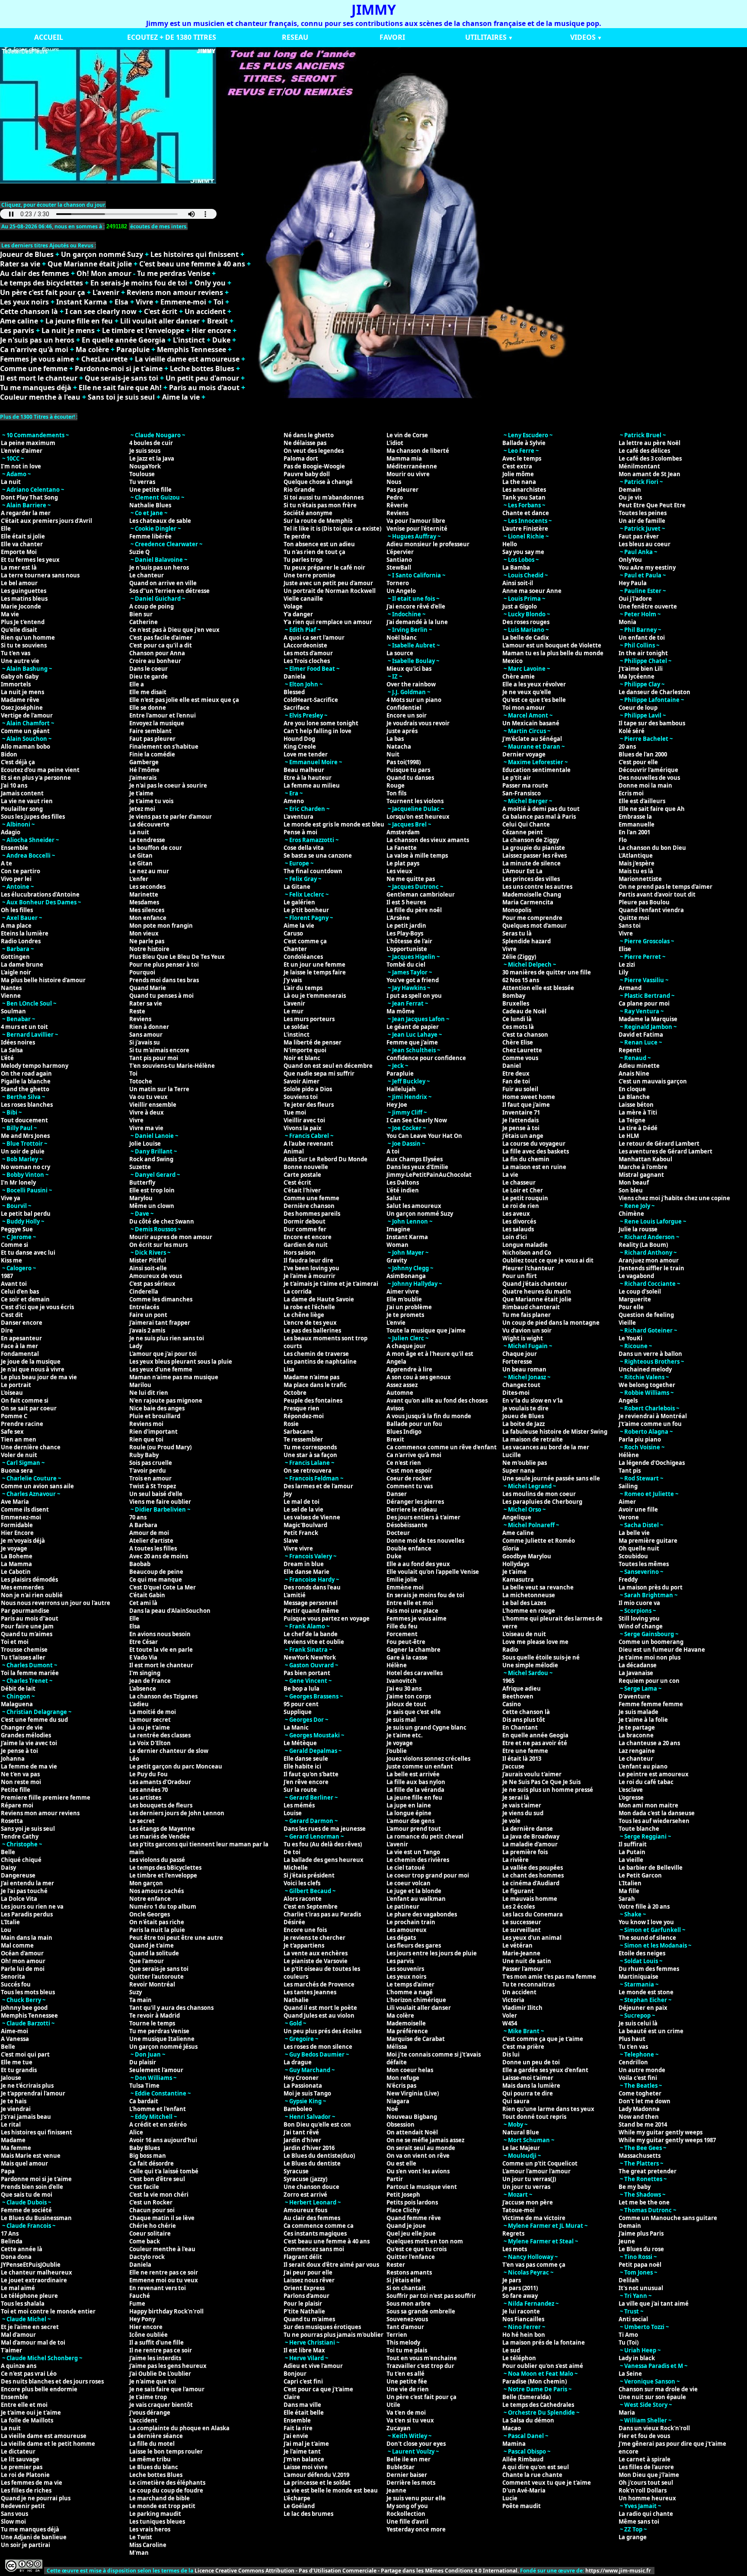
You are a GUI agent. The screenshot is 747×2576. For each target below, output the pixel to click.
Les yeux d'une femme (161, 1369)
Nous (394, 482)
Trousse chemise (24, 1650)
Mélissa (397, 2047)
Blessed (294, 692)
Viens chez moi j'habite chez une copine (674, 1198)
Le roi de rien (521, 1206)
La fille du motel (152, 2444)
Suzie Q (139, 552)
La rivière (516, 1860)
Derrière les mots (411, 2483)
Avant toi (14, 1284)
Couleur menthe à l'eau (40, 397)
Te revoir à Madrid (155, 2015)
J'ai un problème (409, 1307)
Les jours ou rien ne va (32, 1906)
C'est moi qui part (25, 2054)
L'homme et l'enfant (158, 2109)
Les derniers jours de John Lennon (177, 1813)
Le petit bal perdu (26, 1214)
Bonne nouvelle (306, 1167)
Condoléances (303, 957)
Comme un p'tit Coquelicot (540, 2163)
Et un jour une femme (314, 964)
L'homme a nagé (410, 1992)
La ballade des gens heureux (324, 1860)
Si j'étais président (309, 1875)
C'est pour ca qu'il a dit (161, 645)
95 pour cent (301, 1704)
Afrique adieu (522, 1688)
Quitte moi (634, 918)
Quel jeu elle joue (411, 2233)
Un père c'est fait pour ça (43, 292)
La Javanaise (636, 1673)
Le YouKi (630, 1338)
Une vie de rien (408, 2389)
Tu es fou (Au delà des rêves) (323, 1844)
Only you (210, 283)
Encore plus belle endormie (39, 2389)
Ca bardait (144, 2101)
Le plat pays (403, 863)
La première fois (525, 1852)
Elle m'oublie (404, 1299)
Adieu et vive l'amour (313, 2366)
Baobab (140, 1564)
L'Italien (630, 1883)
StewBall (399, 567)
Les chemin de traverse (316, 1354)
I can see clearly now (101, 311)
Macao (512, 2428)
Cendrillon (633, 2062)
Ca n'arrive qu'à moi (34, 349)
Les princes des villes (531, 879)
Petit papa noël (640, 2265)
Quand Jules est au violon (319, 2015)
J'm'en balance (304, 2459)
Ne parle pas (147, 941)
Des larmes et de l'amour (318, 1486)
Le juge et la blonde (414, 1891)
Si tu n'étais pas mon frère (320, 505)
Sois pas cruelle (151, 1463)
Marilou (140, 1385)
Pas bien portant (307, 1673)
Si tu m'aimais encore (159, 1050)
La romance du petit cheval (425, 1836)
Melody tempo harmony (35, 1066)
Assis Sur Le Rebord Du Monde (326, 1159)
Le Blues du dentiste (312, 2163)
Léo (134, 1759)
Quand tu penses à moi (161, 996)
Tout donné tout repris (534, 2117)
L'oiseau (12, 1393)
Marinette (144, 894)
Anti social (633, 2319)
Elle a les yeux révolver (534, 684)
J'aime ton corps (409, 1696)
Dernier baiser (407, 2475)
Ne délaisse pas (305, 443)
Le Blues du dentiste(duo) (319, 2156)
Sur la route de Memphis (318, 521)
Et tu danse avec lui (28, 1253)
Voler (510, 2015)
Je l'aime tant (302, 2451)
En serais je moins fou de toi (425, 1595)
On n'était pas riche (157, 1922)
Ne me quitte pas (411, 879)
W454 (510, 2023)
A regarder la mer (26, 513)
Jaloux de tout (406, 1704)
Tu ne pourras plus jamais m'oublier (334, 2335)
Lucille (512, 1455)
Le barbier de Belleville (651, 1868)
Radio (510, 1650)
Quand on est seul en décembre (328, 1066)
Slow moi (13, 2522)
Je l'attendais (520, 1120)
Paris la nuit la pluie (157, 1930)
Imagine (398, 1229)
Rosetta (12, 1821)
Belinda (12, 2241)
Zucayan (399, 2428)
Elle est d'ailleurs (642, 801)
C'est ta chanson (525, 1035)
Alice (136, 2132)
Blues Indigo (404, 1432)
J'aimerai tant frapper (160, 1323)
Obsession (401, 2124)
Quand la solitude (154, 1953)
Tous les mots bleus (28, 1992)
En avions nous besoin (160, 1634)
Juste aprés (402, 731)
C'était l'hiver (302, 1190)
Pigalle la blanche (26, 1081)
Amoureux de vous (156, 1276)
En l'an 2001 (634, 832)
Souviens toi (301, 1097)
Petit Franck (301, 1533)
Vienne (11, 996)
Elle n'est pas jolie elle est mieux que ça (184, 700)
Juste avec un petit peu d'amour (328, 583)
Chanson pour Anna (157, 653)
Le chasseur (519, 1182)
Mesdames (144, 902)
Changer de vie (22, 1727)
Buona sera (17, 1471)
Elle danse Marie (306, 1572)
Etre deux (516, 1073)
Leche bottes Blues (202, 368)
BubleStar (401, 2467)
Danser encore (22, 1323)
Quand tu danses (410, 778)
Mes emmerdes (22, 1587)
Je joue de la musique (31, 1362)
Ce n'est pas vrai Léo (29, 2374)
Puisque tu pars (408, 770)
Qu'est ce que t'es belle (534, 700)
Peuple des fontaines (313, 1400)
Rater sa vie (20, 264)
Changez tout (521, 1385)
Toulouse (142, 474)
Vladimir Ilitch (522, 2008)
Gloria (511, 1548)
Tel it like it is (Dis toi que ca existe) (332, 529)
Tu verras (142, 482)
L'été (7, 1058)
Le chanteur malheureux (37, 2272)
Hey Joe (397, 1105)
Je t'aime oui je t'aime (31, 2413)
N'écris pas (401, 2086)
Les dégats (401, 1938)
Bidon (9, 754)
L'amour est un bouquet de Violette (552, 645)
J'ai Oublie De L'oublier (160, 2374)
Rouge (396, 785)
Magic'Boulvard (305, 1525)
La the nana (519, 482)
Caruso (293, 933)
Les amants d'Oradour (160, 1782)
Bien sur (141, 614)
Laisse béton (636, 1105)
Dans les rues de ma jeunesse (325, 1829)
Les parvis (17, 330)
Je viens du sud (523, 1813)
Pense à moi (300, 832)
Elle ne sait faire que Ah (652, 809)
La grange (633, 2537)
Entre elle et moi (24, 2405)
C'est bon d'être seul (157, 2179)
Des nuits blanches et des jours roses (52, 2381)
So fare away (520, 2296)
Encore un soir (407, 715)
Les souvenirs (405, 1969)
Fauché (140, 2296)
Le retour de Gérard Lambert (659, 1144)
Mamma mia (404, 458)
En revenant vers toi (158, 2288)
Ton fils (396, 793)
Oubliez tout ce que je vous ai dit (548, 1260)
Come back (145, 2241)
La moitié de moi (153, 1712)
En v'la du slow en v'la (533, 1400)
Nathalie (296, 2000)
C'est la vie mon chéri (159, 2195)
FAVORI (392, 37)
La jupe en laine (409, 1805)
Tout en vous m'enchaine (422, 2358)
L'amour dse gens (410, 1821)
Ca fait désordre (152, 2163)
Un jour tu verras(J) (529, 2179)
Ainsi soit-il (518, 583)
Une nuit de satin (527, 1961)
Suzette (140, 1167)
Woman (397, 1245)
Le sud (511, 2350)
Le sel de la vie (303, 1509)
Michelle (296, 1868)
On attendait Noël (412, 2132)
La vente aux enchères (316, 1953)
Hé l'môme (144, 770)
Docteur (398, 1533)
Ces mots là (518, 1027)
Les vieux (399, 871)
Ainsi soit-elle (148, 1268)
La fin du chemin (526, 1159)
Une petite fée (407, 2381)
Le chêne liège (304, 1315)
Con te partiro (21, 871)
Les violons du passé (157, 1860)
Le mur (294, 1011)
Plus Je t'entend (23, 622)
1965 (508, 1681)
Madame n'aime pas (311, 1377)
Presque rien (302, 1408)
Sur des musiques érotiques (322, 2327)
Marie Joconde (21, 606)
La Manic (296, 1727)
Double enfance (409, 1548)
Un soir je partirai (26, 2545)
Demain (630, 490)
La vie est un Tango (413, 1852)
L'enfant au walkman (416, 1899)
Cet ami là (143, 1603)
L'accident (143, 2420)
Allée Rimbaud (523, 2459)
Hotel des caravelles (415, 1673)
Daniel (512, 1066)
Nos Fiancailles (523, 2319)
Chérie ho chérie (153, 2226)
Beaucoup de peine (156, 1572)
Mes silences (147, 910)
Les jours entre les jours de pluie (432, 1953)
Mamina (514, 2444)
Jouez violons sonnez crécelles (428, 1759)
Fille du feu (402, 1626)
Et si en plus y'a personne (36, 778)
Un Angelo (401, 591)
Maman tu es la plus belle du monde (553, 653)
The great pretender (648, 2171)
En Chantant (520, 1727)
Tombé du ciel (406, 964)
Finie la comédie (152, 754)
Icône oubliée (148, 2335)
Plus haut (632, 2039)
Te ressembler (303, 1439)
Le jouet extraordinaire (34, 2280)
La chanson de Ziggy (531, 840)
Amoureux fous (305, 2210)
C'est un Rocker (151, 2202)
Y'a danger (298, 614)
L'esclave (631, 1790)
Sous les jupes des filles (33, 817)
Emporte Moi (19, 552)
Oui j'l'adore (635, 599)
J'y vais (293, 980)
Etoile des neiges (642, 1953)
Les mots (515, 2249)
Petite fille (16, 1790)
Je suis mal (401, 1720)
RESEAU (295, 37)
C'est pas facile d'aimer (161, 638)
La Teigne (632, 1120)
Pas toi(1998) (404, 762)
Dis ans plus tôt (524, 1720)
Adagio (11, 832)
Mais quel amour (24, 2163)
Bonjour (295, 2374)
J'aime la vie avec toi (29, 1743)
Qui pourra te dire (528, 2093)
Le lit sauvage (20, 2459)
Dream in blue (304, 1564)
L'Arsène (398, 918)
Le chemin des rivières (418, 1860)
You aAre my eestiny (647, 567)
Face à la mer (19, 1346)
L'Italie (10, 1922)
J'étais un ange (523, 1136)
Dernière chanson (309, 1206)
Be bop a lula (302, 1688)
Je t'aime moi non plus (650, 1657)
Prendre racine (22, 1424)
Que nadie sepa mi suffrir (319, 1073)
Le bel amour (19, 583)
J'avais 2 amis (147, 1330)
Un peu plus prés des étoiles (322, 2031)
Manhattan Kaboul (645, 1159)
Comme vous (520, 1058)
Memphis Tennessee (192, 349)
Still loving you (639, 1618)
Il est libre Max (304, 2350)
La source (400, 653)
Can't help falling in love (318, 731)
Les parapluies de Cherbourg (542, 1502)
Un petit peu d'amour (202, 378)
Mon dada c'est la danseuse (657, 1813)
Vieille (627, 1323)
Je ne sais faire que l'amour (167, 2389)
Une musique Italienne (162, 2039)
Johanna (13, 1759)
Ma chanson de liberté (418, 451)
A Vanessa (15, 2039)
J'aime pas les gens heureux (168, 2366)
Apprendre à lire (409, 1369)
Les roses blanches (27, 1105)
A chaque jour (406, 1346)
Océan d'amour (22, 1953)
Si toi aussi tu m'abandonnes (324, 497)
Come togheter (640, 2093)
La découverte (149, 824)
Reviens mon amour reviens (175, 292)
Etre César (144, 1642)
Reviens (140, 1019)
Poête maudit (522, 2506)
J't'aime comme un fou (650, 1424)
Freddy (628, 1580)
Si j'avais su (145, 1042)
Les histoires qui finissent (195, 254)
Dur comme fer (305, 1229)
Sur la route (300, 1790)
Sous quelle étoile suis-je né (541, 1657)
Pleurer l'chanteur (528, 1268)
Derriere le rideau (412, 1509)
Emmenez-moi (21, 1517)
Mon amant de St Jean (650, 474)
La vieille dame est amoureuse (187, 359)
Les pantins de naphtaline (320, 1362)
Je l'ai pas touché (24, 1891)
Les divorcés (519, 1221)
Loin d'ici (515, 1237)
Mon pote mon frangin (161, 926)
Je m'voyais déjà (23, 1541)
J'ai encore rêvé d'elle (416, 606)
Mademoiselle (406, 2023)
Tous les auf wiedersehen (654, 1821)
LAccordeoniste (305, 645)
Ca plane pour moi (644, 1003)
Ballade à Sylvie (524, 443)
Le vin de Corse (407, 435)
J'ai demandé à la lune (417, 622)
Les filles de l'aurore (646, 2467)
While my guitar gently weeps (661, 2132)
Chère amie (519, 676)
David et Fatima (641, 1035)
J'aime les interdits (155, 2358)
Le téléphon (519, 2358)
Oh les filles (17, 910)
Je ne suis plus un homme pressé (548, 1790)
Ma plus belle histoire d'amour (43, 980)
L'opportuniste (407, 949)
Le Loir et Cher (523, 1190)
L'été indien (403, 1190)
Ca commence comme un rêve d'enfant (442, 1447)
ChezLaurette (104, 359)
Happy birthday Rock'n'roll (166, 2311)
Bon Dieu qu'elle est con (317, 2124)
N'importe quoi (305, 1050)
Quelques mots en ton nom (425, 2241)
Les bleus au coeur (645, 544)
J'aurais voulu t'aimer (532, 1774)
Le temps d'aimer (410, 1984)
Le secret (142, 1821)
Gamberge (144, 762)
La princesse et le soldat (317, 2483)
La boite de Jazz (524, 1424)
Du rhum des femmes (649, 1969)
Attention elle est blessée (538, 988)
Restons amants (409, 2272)
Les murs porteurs (309, 1019)
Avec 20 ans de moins (159, 1556)
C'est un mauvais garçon (653, 1081)
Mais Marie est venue (31, 2156)
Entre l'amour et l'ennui (163, 715)
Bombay (514, 996)
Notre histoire (149, 949)
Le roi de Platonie (25, 2475)
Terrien (397, 2335)
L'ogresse (631, 1797)
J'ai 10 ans (14, 785)
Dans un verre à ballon (650, 1354)
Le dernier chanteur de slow (169, 1751)
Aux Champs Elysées (415, 1159)
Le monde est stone (646, 1992)
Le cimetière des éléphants (167, 2483)
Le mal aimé (18, 2288)
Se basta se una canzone (318, 855)
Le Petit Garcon (640, 1875)
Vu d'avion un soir (527, 1330)
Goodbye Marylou (527, 1556)
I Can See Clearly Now (417, 1120)
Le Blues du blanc (154, 2467)
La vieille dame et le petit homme (48, 2444)
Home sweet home (529, 1097)
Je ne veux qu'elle (527, 692)
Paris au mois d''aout (30, 1618)
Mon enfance (148, 918)
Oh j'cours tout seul (646, 2483)
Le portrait (16, 1385)
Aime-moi (14, 2031)
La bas (395, 739)
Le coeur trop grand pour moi (428, 1875)
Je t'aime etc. (405, 1735)
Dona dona (16, 2257)
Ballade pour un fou (414, 1424)
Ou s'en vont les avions (418, 2171)
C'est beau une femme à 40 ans (192, 264)
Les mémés (299, 1805)
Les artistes (145, 1797)
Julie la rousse (638, 1229)
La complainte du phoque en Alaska (179, 2428)
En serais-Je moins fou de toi (139, 283)
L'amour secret (150, 1720)
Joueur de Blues (27, 254)
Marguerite (635, 1299)
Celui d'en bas (20, 1291)
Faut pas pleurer (152, 739)
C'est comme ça (305, 941)
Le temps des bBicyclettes (165, 1868)
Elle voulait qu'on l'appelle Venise (433, 1572)
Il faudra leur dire (308, 1260)
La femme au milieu (312, 785)
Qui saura (516, 2101)
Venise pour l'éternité (417, 529)
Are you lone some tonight (321, 723)
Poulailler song (22, 809)
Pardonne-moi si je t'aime (119, 368)
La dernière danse (528, 1829)
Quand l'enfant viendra (651, 910)
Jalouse (11, 2078)
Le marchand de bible (160, 2498)
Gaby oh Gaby (20, 676)
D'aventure (634, 1696)
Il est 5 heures (406, 902)
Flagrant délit (303, 2257)
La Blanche (634, 1097)
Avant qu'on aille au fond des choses (437, 1400)
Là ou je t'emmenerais (315, 996)
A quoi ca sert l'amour (314, 638)
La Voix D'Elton (150, 1743)
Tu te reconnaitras (528, 1984)
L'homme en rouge (529, 1611)
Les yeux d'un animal (532, 1938)
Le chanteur (147, 575)
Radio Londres (21, 941)
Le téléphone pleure (29, 2296)
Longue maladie (525, 1245)
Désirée (294, 1922)
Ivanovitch (402, 1681)
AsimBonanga (406, 1276)
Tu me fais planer (527, 1315)
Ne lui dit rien (149, 1393)
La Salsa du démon (528, 2420)
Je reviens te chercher (314, 1938)
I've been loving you (311, 1268)
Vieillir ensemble (153, 1105)
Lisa (289, 1369)
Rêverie (397, 505)
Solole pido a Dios (308, 1089)
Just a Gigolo (520, 606)
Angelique (517, 1517)
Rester (396, 2265)
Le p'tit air (517, 778)
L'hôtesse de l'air (409, 941)
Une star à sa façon (310, 1455)
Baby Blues (145, 2148)
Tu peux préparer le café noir (324, 567)
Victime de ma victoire (534, 2218)
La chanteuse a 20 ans (649, 1743)
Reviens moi (146, 1424)
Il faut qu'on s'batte (311, 1774)
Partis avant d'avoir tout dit (657, 894)
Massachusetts (640, 2156)
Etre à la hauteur (308, 778)
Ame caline (19, 321)
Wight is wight (523, 1338)
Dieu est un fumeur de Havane (662, 1650)
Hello (510, 544)
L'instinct (189, 340)
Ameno (294, 801)
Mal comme (17, 1945)
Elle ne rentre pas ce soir (164, 2272)
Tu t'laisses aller (23, 1657)
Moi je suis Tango (307, 2093)
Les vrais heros (150, 2529)
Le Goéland (299, 2506)
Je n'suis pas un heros (37, 340)
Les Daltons (403, 1182)
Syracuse (296, 2171)
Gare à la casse (407, 1657)
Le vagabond (636, 1276)
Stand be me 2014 (643, 2124)
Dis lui (511, 2054)
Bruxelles (516, 1003)
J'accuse (513, 1766)
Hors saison (300, 1253)
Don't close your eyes (416, 2444)
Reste (137, 1011)
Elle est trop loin (152, 1190)
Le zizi (627, 964)
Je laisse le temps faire (315, 972)
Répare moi (17, 1805)
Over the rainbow (411, 684)
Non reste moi (21, 1782)
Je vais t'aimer (522, 1805)
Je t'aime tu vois (151, 801)
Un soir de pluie (23, 1151)
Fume (137, 2304)
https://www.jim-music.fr (619, 2571)
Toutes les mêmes (644, 1564)
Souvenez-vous (407, 2319)
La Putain (632, 1852)
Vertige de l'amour (27, 715)
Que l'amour (147, 1961)
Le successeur (522, 1922)
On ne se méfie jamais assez (425, 2140)
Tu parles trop (303, 560)
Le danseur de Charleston (654, 692)
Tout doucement (24, 1120)
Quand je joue (406, 2226)
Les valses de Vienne (312, 1517)
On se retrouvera (308, 1471)
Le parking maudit (155, 2514)
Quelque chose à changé (318, 482)
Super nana (519, 1471)
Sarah (627, 1899)
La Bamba (516, 567)
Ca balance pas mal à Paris (539, 817)
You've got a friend (413, 980)
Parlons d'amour (306, 2296)
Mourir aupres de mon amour (171, 1237)
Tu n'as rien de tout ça (314, 552)
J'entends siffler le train (651, 1268)
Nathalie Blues (150, 505)
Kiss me (11, 1260)
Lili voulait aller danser (160, 321)
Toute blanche (639, 1829)
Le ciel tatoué (406, 1868)
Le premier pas (22, 2467)
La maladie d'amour (530, 1844)
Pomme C (14, 1416)
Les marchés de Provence (319, 1984)
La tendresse (147, 840)
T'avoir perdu (148, 1471)
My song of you (407, 2506)
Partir (395, 2179)
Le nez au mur (149, 871)
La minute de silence (532, 863)
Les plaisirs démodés (29, 1580)
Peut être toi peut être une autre (176, 1938)
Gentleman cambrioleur (421, 894)
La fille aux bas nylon (416, 1782)
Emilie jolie (402, 1580)
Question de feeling (646, 1315)
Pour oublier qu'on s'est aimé (543, 2366)
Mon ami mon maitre (648, 1805)
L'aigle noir (16, 972)
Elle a (137, 684)
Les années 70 (148, 1790)
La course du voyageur (534, 1144)
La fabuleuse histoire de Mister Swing (555, 1432)
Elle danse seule (306, 1759)
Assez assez (402, 1385)
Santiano (399, 560)
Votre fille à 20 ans (644, 1906)
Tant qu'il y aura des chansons (171, 2008)
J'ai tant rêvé (301, 2132)
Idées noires (18, 1042)
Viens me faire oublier (160, 1502)
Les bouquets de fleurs (161, 1805)
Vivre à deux (147, 1112)
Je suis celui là (638, 2023)
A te (6, 863)
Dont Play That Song (29, 497)
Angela (396, 1362)
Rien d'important (153, 1432)
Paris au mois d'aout (204, 388)
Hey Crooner (301, 2078)
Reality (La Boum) (643, 1245)
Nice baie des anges (157, 1408)
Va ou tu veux (148, 1097)
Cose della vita (304, 848)
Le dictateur (18, 2451)
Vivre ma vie (146, 1128)
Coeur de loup (638, 708)
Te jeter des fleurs (309, 1105)
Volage (293, 606)
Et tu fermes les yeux (30, 560)
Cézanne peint (523, 832)
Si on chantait (406, 2288)
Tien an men (19, 1439)
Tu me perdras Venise (174, 273)
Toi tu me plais (407, 2350)
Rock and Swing (151, 1159)
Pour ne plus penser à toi (164, 964)
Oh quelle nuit (639, 1548)
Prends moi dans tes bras (164, 980)
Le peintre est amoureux (654, 1774)
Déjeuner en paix (643, 2008)
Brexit (217, 321)
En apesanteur (21, 1338)
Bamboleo (298, 2109)
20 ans (627, 747)
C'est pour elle (638, 762)
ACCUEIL (49, 37)
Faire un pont (148, 1315)
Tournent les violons (415, 801)
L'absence (143, 1688)
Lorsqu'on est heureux (418, 817)
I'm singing (145, 1673)
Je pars (512, 2280)
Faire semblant (150, 731)
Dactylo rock (147, 2257)
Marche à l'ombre (643, 1167)
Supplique (298, 1712)
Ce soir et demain (25, 1299)
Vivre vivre (298, 1548)
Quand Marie (148, 988)
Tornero (398, 583)
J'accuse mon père (528, 2202)
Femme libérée (150, 536)
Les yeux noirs (24, 302)
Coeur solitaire (150, 2233)
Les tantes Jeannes (310, 1992)
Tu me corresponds (310, 1447)
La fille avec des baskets (536, 1151)
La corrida (298, 1291)
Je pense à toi (19, 1751)
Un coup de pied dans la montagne (551, 1323)
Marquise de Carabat (416, 2039)
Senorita (13, 1977)
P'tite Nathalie (304, 2311)
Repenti (630, 1050)
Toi (219, 302)
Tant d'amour (405, 2327)
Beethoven (518, 1696)
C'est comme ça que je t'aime (543, 2039)
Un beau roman (524, 1369)
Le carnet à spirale (645, 2459)
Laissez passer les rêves (535, 855)
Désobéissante (407, 1525)
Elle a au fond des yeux (418, 1564)
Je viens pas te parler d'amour (171, 817)
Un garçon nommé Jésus (163, 2047)
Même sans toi (639, 2522)
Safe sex (12, 1432)
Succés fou (16, 1984)
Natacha (399, 747)
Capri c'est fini (303, 2381)
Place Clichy (403, 2210)
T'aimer (11, 2350)
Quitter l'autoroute (156, 1977)
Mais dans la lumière (531, 2086)
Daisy (8, 1868)
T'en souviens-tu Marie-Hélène (172, 1066)
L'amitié (295, 1595)
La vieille (631, 1860)
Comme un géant (25, 731)
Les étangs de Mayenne (162, 1829)
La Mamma (16, 1564)
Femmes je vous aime (37, 359)
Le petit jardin (406, 926)
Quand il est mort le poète (320, 2008)
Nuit (393, 754)
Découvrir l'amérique (648, 770)
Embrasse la (635, 817)
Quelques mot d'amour (535, 926)
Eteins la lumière (25, 933)
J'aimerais (143, 778)
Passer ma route (525, 785)
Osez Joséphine (22, 708)
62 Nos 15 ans (521, 980)
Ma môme (401, 1011)
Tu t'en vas (16, 653)
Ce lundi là (517, 1019)
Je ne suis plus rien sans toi (167, 1338)
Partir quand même (311, 1611)
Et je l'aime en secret (30, 2327)
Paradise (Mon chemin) (535, 2381)
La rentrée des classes (160, 1735)
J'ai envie (296, 2436)
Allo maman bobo (26, 747)
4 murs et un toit (24, 1027)
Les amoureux (407, 1930)
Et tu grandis (19, 2070)
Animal (294, 1151)
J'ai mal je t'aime (306, 2444)
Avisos (395, 1408)
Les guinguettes (24, 591)
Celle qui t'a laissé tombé (164, 2171)
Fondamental (20, 1354)
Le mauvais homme (530, 1899)
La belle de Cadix (526, 638)
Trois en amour (150, 1478)
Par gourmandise (25, 1611)
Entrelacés (144, 1307)
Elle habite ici (302, 1766)
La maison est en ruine (534, 1167)
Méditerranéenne (412, 466)
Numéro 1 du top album (163, 1906)
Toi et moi (15, 1642)
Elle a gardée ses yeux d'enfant (545, 2070)
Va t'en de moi (406, 2413)
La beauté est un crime (651, 2031)
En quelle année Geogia (535, 1735)
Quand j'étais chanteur (535, 1284)
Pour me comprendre (532, 918)
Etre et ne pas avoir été (535, 1743)
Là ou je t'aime (150, 1727)
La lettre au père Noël (650, 443)
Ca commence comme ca (319, 2226)
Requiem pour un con (649, 1681)
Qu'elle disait (19, 630)
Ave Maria (15, 1502)
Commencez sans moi (314, 2249)
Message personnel (311, 1603)
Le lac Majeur (521, 2148)
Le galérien (299, 902)
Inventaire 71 (521, 1112)
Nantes (11, 988)
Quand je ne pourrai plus (36, 2498)
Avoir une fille (638, 1509)
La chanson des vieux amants (428, 840)
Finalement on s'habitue (164, 747)
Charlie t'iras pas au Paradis (322, 1914)
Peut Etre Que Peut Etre (652, 505)
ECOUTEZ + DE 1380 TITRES (172, 37)
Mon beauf (634, 1182)
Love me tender (306, 754)
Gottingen (15, 957)
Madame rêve (20, 700)
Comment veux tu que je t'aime (547, 2483)
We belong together (647, 1385)
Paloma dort (301, 458)
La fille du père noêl (414, 910)
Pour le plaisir (303, 2304)
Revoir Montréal (152, 1984)
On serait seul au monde (421, 2148)
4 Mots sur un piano (414, 700)
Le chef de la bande (311, 1634)
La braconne (636, 1735)
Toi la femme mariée (30, 1673)
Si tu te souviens (24, 645)
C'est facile (144, 2187)
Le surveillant (522, 1930)
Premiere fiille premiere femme (46, 1797)
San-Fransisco (522, 793)
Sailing (628, 1486)
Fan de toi (516, 1081)
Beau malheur (304, 770)
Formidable (17, 1525)
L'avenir (106, 292)
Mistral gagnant (641, 1175)
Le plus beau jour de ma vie (39, 1377)
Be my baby (635, 2187)
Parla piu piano (640, 1439)
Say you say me (523, 552)
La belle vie (634, 1533)
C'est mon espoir (409, 1471)
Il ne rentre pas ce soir (161, 2350)
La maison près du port (651, 1587)
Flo (623, 840)
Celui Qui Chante (526, 824)
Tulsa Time (144, 2086)
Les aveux (516, 1214)
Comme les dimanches (161, 1299)
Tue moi (295, 1112)
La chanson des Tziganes (163, 1696)
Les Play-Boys (405, 933)
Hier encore (211, 330)
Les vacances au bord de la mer (546, 1447)
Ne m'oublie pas (525, 1463)
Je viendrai (16, 2109)
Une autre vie (20, 661)
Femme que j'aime (412, 1042)
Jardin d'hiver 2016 (309, 2148)
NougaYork (145, 466)
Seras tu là (517, 933)
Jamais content (22, 793)
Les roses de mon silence (318, 2047)
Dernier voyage (524, 754)
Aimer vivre (403, 1291)
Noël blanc (402, 638)
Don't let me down (645, 2101)
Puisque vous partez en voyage (327, 1618)
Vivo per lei (16, 879)
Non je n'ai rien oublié (32, 1595)
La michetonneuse (529, 1595)
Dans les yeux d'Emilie (417, 1167)
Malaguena (17, 1704)
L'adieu (139, 1704)
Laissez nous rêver (309, 2280)
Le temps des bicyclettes (41, 283)
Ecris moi (631, 793)
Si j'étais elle (404, 2280)
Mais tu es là (636, 871)
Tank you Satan (524, 497)
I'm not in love (21, 466)
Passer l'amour (523, 1969)
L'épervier (400, 552)
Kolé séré (632, 731)
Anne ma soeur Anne (532, 591)
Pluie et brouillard (155, 1416)
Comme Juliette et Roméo (539, 1541)
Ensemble (14, 848)
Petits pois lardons (412, 2202)
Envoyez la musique (157, 723)
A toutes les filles (153, 1548)
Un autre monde (642, 2070)
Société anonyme (308, 513)
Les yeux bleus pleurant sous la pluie (181, 1362)
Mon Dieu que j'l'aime (649, 2475)
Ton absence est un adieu (319, 544)
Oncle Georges (150, 1914)
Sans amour (146, 1035)
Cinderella (144, 1291)
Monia (627, 622)
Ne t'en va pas (20, 1774)
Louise (293, 1813)
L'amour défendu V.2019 (316, 2475)
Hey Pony (142, 2319)
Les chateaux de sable (160, 521)
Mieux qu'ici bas (409, 669)
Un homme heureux (647, 2498)
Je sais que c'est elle (414, 1712)
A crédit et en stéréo (158, 2124)
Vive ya (11, 1198)
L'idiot (395, 443)
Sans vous (14, 2514)
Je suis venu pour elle (416, 2498)
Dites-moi (516, 1393)
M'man (139, 2553)
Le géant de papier (413, 1027)
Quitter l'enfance (411, 2257)
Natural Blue (521, 2132)
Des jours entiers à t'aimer (423, 1517)
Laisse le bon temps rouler (166, 2451)
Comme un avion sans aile (37, 1486)
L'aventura (298, 817)
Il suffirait (633, 1844)
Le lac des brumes (308, 2514)
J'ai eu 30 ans (404, 1688)
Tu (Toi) (629, 2342)
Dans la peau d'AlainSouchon (170, 1611)
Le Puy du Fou (148, 1774)
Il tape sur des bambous (652, 723)
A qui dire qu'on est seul (536, 2467)
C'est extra (517, 466)
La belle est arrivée (413, 1774)
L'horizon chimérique (416, 2000)
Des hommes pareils (312, 1214)
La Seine (630, 2374)
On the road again (26, 1073)
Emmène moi (405, 1587)
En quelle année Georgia (124, 340)
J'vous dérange (150, 2413)
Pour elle (631, 1307)
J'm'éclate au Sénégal (532, 739)
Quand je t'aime (152, 1945)
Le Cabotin (16, 1572)
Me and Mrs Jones (25, 1136)
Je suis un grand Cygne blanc (426, 1727)
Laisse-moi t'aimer (528, 2078)
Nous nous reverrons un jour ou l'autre (56, 1603)
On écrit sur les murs (158, 1245)
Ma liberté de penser (313, 1042)
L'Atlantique (636, 855)
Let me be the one (644, 2202)
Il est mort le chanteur (39, 378)
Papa (8, 2171)
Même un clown (152, 1206)
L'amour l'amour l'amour (536, 2171)
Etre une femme (525, 1751)
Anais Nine (634, 1073)
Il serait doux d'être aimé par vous (331, 2265)
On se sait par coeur (29, 1408)
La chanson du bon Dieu (652, 848)
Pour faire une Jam (27, 1626)
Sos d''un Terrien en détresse (169, 591)
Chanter (295, 949)
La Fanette (402, 848)
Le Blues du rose (641, 2249)
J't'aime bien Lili (641, 669)
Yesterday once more (416, 2529)
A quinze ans (19, 2366)
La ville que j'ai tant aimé (654, 2304)
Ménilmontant (639, 466)
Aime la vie (181, 397)
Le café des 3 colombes (650, 458)
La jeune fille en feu (79, 321)
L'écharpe (297, 2498)
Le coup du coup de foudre (166, 2490)
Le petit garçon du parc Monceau (176, 1766)
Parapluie (133, 349)
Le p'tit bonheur (306, 910)
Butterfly (142, 1182)
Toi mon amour (524, 708)
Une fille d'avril (407, 2522)
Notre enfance (150, 1899)
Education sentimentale (536, 770)
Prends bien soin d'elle (32, 2187)
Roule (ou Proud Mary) (160, 1447)
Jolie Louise (145, 1144)
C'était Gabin (147, 1595)
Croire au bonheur (155, 661)
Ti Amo (628, 2335)
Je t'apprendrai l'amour (33, 2093)
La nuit (11, 482)
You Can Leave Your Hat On (424, 1136)
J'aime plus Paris (641, 2233)
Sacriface (297, 708)
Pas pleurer (402, 490)
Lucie (510, 2498)
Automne (400, 1393)
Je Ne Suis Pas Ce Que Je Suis (541, 1782)
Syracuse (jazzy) (305, 2179)
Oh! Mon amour (104, 273)
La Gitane (297, 887)
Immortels (16, 684)
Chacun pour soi (152, 2210)
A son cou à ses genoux (419, 1377)
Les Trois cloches (307, 661)
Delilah (629, 2280)
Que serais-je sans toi (121, 378)
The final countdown (313, 871)
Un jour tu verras (526, 2187)
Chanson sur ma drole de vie (658, 2389)
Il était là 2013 (522, 1759)
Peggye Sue (17, 1229)
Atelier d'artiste (151, 1541)
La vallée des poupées (533, 1868)
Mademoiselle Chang (532, 894)
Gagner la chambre (413, 1650)
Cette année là (22, 2249)
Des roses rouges (526, 622)
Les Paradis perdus (27, 1914)
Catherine (144, 622)
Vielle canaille (303, 599)
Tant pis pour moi (154, 1058)
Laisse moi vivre (306, 2467)
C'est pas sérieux (152, 1284)
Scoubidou (633, 1556)
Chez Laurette (522, 1050)
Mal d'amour (18, 2335)
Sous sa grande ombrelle (421, 2311)
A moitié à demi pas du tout (541, 809)
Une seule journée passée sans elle (551, 1478)
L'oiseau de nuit (524, 1634)
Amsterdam (403, 832)
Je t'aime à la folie (643, 1720)
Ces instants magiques (315, 2233)
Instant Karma (82, 302)
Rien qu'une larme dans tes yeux (548, 2109)
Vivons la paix (303, 1128)
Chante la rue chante (532, 2475)
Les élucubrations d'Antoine (40, 894)
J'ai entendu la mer (27, 1883)
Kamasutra (518, 1580)
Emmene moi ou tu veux (164, 2280)
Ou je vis (630, 497)
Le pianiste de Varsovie (316, 1961)
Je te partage (637, 1727)
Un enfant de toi (642, 638)
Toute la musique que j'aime (426, 1330)
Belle (8, 1852)
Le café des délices (644, 451)
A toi (393, 1151)
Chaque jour (520, 1354)
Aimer (627, 1502)
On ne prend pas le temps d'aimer (666, 887)
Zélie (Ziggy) (519, 957)
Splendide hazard (527, 941)
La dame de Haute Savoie (319, 1299)
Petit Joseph (403, 2195)
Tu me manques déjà (36, 388)
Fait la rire (298, 2428)
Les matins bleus (24, 599)
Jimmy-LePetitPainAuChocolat (429, 1175)
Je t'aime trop (148, 2397)
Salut (394, 1198)
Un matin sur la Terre (159, 1089)
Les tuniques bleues (157, 2522)
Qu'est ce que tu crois (417, 2249)
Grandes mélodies (26, 1735)
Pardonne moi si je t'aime (36, 2179)
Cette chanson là (29, 311)
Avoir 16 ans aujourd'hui (163, 2140)
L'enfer (139, 879)
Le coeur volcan (409, 1883)
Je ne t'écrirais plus (27, 2086)
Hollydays (516, 1564)
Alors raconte (303, 1899)
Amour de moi (149, 1533)
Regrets (513, 2233)
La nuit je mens (68, 330)
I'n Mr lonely (18, 1182)
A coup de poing (152, 606)
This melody (403, 2342)
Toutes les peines (643, 513)
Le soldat (296, 1027)
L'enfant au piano (643, 1766)
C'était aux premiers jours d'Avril (46, 521)
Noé (392, 2109)
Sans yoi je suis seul (28, 1829)
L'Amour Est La (522, 871)
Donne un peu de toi (531, 2062)
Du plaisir (143, 2062)
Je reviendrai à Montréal (653, 1416)
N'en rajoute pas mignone (166, 1400)
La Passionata (303, 2086)
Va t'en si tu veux (410, 2420)
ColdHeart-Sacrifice (311, 700)
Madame (13, 2140)
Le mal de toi (302, 1502)
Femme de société (26, 2210)
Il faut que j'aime (526, 1105)
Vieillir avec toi (304, 1120)
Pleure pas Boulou (644, 902)
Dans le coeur (148, 669)
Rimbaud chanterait (531, 1307)
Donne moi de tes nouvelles (425, 1541)
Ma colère (92, 349)
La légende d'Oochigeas (652, 1463)
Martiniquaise (638, 1977)
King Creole (300, 747)
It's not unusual (641, 2288)
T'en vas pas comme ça (534, 2265)
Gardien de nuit (306, 1245)
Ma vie (10, 614)
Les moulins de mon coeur (539, 1494)
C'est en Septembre (311, 1906)
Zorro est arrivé (305, 2195)
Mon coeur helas (410, 2070)
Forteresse (517, 1362)
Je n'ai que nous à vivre (33, 1369)
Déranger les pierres (415, 1502)
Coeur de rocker (409, 1478)
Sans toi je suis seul (121, 397)
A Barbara (143, 1525)
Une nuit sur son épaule (652, 2397)
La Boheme (17, 1556)
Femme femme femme (651, 1704)
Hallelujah (401, 1089)
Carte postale (302, 1175)
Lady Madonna (639, 2109)
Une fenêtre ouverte (648, 606)
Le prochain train (411, 1922)
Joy (288, 1494)
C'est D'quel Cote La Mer (163, 1587)
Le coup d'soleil (640, 1291)
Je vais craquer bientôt (161, 2405)
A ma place (16, 926)
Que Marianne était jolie (90, 264)
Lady (136, 1346)
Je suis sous (145, 451)
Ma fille (629, 1891)
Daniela (140, 2265)
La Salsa (12, 1050)
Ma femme (16, 2148)
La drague (298, 2062)
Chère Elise (518, 1042)
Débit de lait (18, 1688)
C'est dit (12, 1315)
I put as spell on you (414, 996)
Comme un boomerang (651, 1642)
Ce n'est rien (404, 1463)
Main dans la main (27, 1938)
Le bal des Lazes (524, 1603)
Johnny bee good (24, 2008)
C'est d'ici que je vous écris (37, 1307)
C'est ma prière (523, 2047)
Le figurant (518, 1891)
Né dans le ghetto (309, 435)
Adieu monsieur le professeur (428, 544)
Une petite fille (150, 490)
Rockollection (406, 2514)
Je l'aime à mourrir (310, 1276)
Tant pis (630, 1471)
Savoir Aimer (302, 1081)
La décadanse (638, 1665)
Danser (397, 1494)
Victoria (513, 2000)
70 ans (138, 1517)
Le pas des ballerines (312, 1330)
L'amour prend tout (414, 1829)
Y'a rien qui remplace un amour (328, 622)
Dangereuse (18, 1875)
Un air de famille (642, 521)
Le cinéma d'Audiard (531, 1883)
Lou (6, 1930)
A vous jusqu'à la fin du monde (429, 1416)
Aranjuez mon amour (649, 1260)
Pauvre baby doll (307, 474)
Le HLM (629, 1136)
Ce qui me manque (156, 1580)
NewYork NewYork (310, 1657)
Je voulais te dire (525, 1408)
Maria (627, 2413)
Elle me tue (17, 2062)
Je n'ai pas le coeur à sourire (168, 785)
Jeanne (396, 2490)
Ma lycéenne (637, 676)
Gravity (397, 1260)
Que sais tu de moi (27, 2195)
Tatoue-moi (519, 2210)
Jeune (627, 2241)
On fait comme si (25, 1400)
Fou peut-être (406, 1642)
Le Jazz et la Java (152, 458)
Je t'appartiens (304, 1945)
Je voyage (14, 1548)
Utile (393, 2405)
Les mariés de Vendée (160, 1836)
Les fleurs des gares (414, 1945)
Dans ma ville (302, 2405)
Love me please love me (535, 1642)
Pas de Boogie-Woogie (314, 466)
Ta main (140, 2000)
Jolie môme (518, 474)
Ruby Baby (144, 1455)
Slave (291, 1541)
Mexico (512, 661)
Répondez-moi (304, 1416)
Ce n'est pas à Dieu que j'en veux (174, 630)
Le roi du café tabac (646, 1782)
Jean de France (150, 1681)
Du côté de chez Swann (162, 1221)
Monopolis (517, 910)
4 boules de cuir (151, 443)
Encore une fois (305, 1930)
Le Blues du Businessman (36, 2218)
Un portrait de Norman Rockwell (330, 591)
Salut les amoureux (414, 1206)
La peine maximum (28, 443)
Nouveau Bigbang (412, 2117)
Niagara (398, 2101)
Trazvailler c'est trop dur (420, 2366)
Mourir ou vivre (408, 474)
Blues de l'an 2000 (643, 754)
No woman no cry (26, 1167)
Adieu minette (639, 1066)
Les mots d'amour (308, 653)
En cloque (632, 1089)
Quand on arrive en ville (163, 583)
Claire (292, 2397)
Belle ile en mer (409, 2459)
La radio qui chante (646, 2514)
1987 (7, 1276)
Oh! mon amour (23, 1961)
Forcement (402, 1634)
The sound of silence (647, 1938)
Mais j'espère (637, 863)
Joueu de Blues (523, 1416)
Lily (623, 972)
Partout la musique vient (422, 2187)
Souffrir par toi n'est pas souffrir (431, 2296)
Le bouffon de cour (156, 848)
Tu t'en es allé (405, 2374)
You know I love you (646, 1922)
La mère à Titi (638, 1112)
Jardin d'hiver (302, 2140)
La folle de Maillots (27, 2420)
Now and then (639, 2117)
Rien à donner (149, 1027)
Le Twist (141, 2537)
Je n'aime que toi (153, 2381)
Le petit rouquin (525, 1198)
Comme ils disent (25, 1509)
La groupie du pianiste (534, 848)
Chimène (631, 1214)
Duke (221, 340)
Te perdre (297, 536)
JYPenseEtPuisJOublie (31, 2265)
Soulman (13, 1011)
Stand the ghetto (25, 1089)
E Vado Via (143, 1657)
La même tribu (150, 2459)
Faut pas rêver (639, 536)
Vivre (144, 302)
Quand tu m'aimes (27, 1634)
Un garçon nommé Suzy (102, 254)
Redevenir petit (23, 2506)
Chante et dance (526, 513)
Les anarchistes (524, 490)
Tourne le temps (152, 2023)
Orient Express (304, 2288)
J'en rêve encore (306, 1782)
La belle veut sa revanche (538, 1587)
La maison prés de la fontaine (544, 2342)
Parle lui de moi (23, 1969)
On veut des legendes (314, 451)
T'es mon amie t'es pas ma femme (549, 1977)
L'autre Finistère (525, 529)
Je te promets (405, 1315)
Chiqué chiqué (21, 1860)
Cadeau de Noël (524, 1011)
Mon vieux (144, 933)
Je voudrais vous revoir (418, 723)
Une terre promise (310, 575)
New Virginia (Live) (413, 2093)
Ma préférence (407, 2031)
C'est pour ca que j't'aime (318, 2389)
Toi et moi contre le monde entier (48, 2311)
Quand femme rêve (414, 2218)
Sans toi (630, 926)
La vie (510, 1175)
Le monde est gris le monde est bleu (334, 824)
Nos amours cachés (156, 1891)
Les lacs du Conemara (533, 1914)
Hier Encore (17, 1533)
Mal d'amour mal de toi (33, 2342)
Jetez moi (142, 809)
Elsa (121, 302)
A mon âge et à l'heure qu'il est (430, 1354)
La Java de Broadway (531, 1836)
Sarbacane (298, 1432)
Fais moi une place (412, 1611)
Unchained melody (645, 1369)
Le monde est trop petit (162, 2506)
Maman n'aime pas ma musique (174, 1377)
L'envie (396, 1323)
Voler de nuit (19, 1455)
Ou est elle (401, 2163)
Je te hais (14, 2101)
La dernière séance (156, 2436)
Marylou (141, 1198)
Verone (629, 1517)
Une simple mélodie (530, 1665)
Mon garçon (146, 1883)
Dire (7, 1330)
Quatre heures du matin (537, 1291)
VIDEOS (583, 37)
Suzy (136, 1992)
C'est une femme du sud (34, 1720)
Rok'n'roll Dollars (643, 2490)
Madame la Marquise (648, 1019)
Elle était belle (304, 2413)
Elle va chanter (22, 544)
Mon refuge (403, 2078)
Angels (628, 1400)
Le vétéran (517, 1945)
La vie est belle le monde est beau (331, 2490)
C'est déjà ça (18, 762)
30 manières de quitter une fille (547, 972)
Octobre (295, 1393)
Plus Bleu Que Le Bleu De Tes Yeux (177, 957)
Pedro (395, 497)
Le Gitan (141, 855)
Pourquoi (142, 972)
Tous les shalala (23, 2304)
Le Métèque (300, 1743)
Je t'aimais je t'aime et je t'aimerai (331, 1284)
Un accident (205, 311)
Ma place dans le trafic (315, 1385)
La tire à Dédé (638, 1128)
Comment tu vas (410, 1486)
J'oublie (397, 1751)
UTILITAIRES (486, 37)
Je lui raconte (521, 2311)
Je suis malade (638, 1712)
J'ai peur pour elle (308, 2272)
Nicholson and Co (527, 1253)
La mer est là (19, 567)
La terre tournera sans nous (40, 575)
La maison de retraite (533, 1439)
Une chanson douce (311, 2187)
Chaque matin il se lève (162, 2218)
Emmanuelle (637, 824)
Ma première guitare (648, 1541)
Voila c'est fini (638, 2078)
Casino (512, 1704)
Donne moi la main (645, 785)
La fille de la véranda (415, 1790)
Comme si (14, 1245)
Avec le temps (522, 458)
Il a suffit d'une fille (156, 2342)
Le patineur (403, 1906)
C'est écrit (161, 311)
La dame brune (22, 964)
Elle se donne (148, 708)
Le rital (11, 2124)
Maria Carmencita (528, 902)
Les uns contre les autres (537, 887)
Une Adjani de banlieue (34, 2537)
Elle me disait (148, 692)
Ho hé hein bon (524, 2335)
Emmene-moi (183, 302)
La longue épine (409, 1813)
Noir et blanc (302, 1058)
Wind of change (641, 1626)
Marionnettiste (640, 879)
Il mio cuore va (639, 1603)
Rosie (291, 1424)
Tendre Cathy (20, 1836)
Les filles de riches (26, 2490)
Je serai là (516, 1797)
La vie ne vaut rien (27, 801)
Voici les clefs (302, 1883)
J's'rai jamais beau (26, 2117)
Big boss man (148, 2156)
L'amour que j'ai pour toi (163, 1354)
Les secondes (147, 887)
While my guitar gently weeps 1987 (667, 2140)
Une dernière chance (31, 1447)
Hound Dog (299, 739)
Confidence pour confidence (426, 1058)
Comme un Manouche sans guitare (668, 2218)
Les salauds (518, 1229)
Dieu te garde (148, 676)
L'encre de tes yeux (310, 1323)
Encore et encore (308, 1237)
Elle (6, 529)
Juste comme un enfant (420, 1766)
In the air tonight (643, 653)
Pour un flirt (520, 1276)
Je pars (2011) (520, 2288)
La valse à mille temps (417, 855)
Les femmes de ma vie (32, 2483)
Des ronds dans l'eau (312, 1587)
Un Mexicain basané (531, 723)
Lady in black (637, 2358)
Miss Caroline (148, 2545)
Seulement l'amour (156, 2070)
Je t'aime (141, 793)
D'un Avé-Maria (524, 2490)
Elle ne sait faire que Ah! (120, 388)
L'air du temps (303, 988)
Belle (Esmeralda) (527, 2397)
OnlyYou (630, 560)
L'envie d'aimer (22, 451)
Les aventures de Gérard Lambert (666, 1151)
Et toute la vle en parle (161, 1650)
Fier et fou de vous (644, 2436)
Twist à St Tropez (153, 1486)
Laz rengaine (637, 1751)
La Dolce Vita (19, 1899)
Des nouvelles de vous (649, 778)
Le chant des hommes (533, 1875)
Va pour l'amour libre (416, 521)
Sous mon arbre (409, 2304)
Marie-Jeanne (521, 1953)
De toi (292, 1852)
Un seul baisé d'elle (156, 1494)
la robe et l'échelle (309, 1307)
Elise (625, 949)
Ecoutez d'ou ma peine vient (40, 770)
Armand (630, 988)
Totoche (141, 1081)
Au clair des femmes (35, 273)
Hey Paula (633, 583)
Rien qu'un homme (28, 638)
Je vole (511, 1821)
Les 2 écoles (519, 1906)
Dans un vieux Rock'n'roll (654, 2428)
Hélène (397, 1665)
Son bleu (631, 1190)
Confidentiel (404, 708)
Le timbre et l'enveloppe (143, 330)
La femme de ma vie (29, 1766)
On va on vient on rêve (418, 2156)
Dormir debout (305, 1221)
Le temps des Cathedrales (538, 2405)
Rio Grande (299, 490)
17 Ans (10, 2233)
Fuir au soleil (520, 1089)
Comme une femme (34, 368)
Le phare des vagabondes (422, 1914)
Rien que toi (146, 1439)
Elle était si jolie (23, 536)
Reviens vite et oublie (314, 1642)
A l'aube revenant (308, 1144)
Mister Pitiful (148, 1260)
